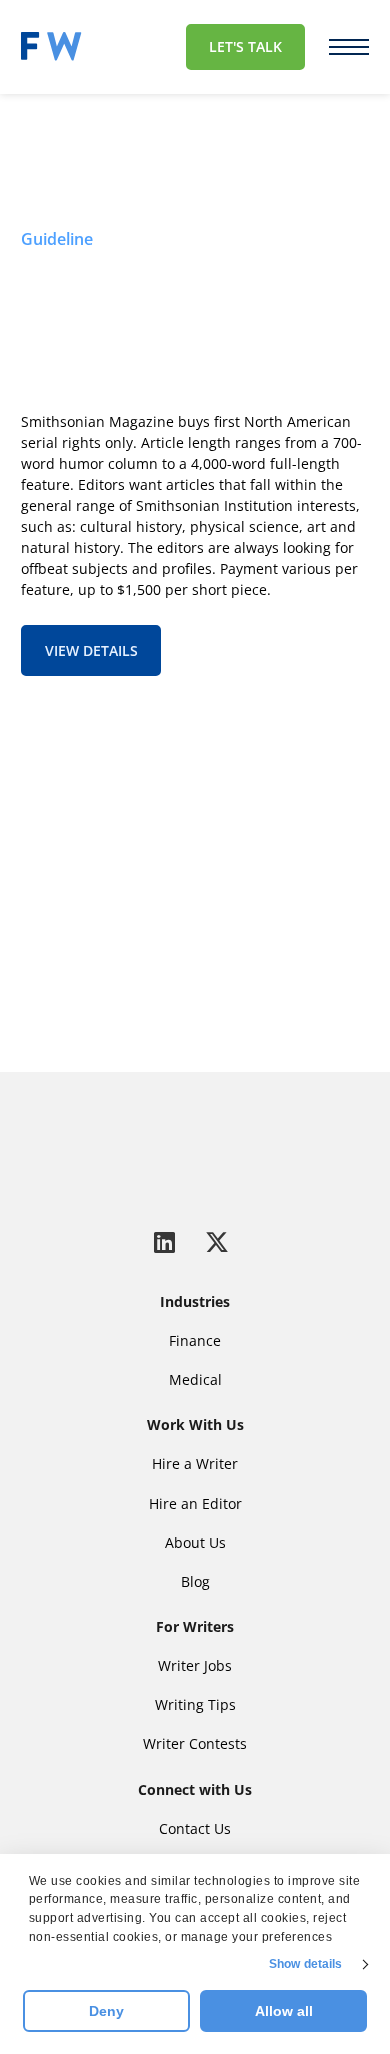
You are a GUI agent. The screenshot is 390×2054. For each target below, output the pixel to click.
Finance (195, 1340)
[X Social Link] (217, 1241)
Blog (195, 1581)
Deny (106, 2011)
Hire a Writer (195, 1463)
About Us (195, 1542)
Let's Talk (245, 46)
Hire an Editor (195, 1503)
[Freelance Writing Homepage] (195, 1149)
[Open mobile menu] (349, 47)
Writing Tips (195, 1704)
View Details (91, 650)
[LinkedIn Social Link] (168, 1241)
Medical (195, 1379)
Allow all (284, 2011)
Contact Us (134, 953)
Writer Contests (195, 1743)
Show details (305, 1964)
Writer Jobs (195, 1665)
